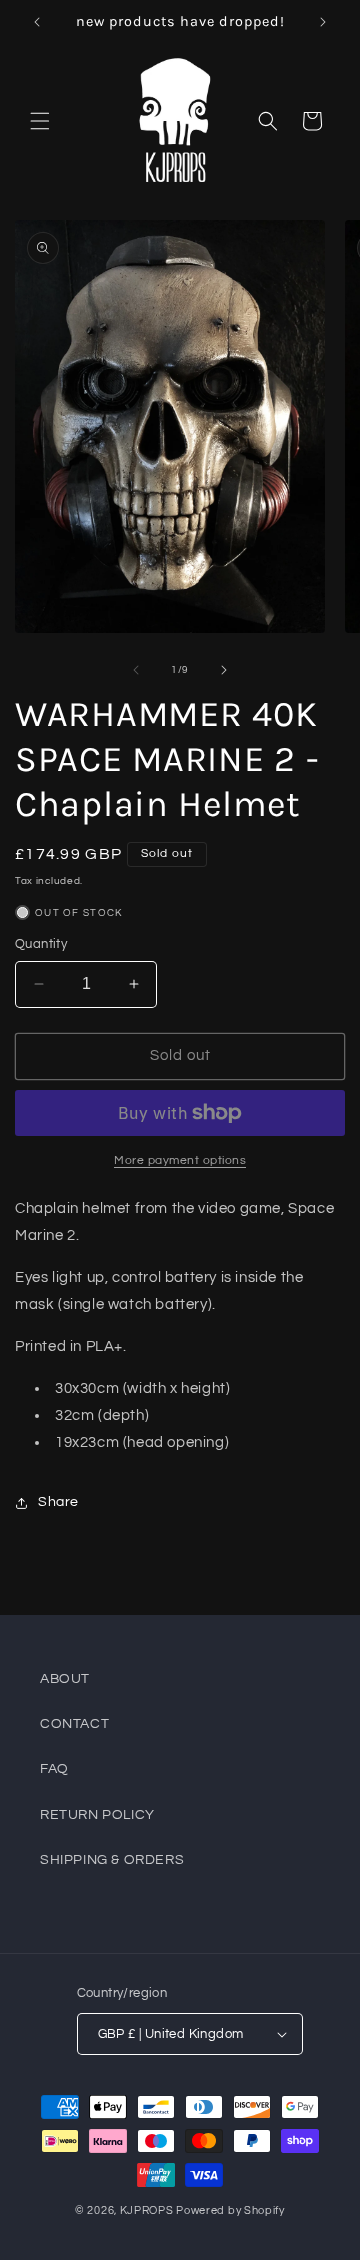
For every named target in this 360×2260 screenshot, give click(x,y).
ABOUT (65, 1679)
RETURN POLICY (97, 1815)
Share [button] (58, 1502)
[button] (40, 121)
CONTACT (74, 1724)
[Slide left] (136, 670)
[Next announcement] (323, 22)
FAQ (54, 1769)
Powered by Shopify (230, 2210)
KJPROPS (147, 2210)
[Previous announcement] (37, 22)
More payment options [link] (180, 1160)
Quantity (41, 944)
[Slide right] (224, 670)
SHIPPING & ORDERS (112, 1860)
